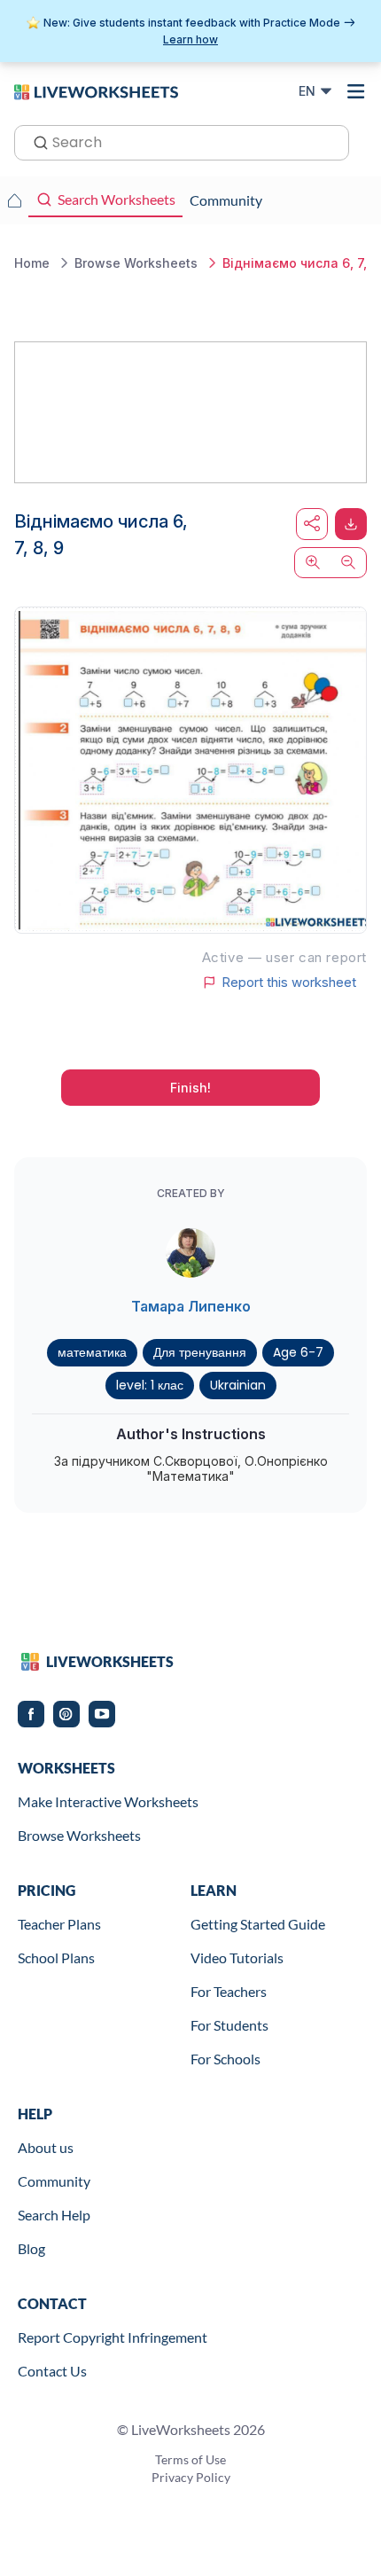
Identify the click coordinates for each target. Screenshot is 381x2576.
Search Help (54, 2215)
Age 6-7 (298, 1352)
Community (54, 2181)
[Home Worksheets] (14, 200)
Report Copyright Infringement (113, 2337)
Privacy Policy (191, 2477)
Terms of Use (190, 2459)
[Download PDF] (351, 524)
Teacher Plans (59, 1924)
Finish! (190, 1088)
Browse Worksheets (79, 1835)
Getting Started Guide (258, 1924)
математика (92, 1352)
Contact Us (52, 2371)
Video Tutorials (237, 1957)
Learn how (190, 39)
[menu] (356, 91)
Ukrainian (238, 1385)
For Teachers (229, 1991)
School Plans (56, 1957)
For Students (229, 2025)
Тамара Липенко (191, 1306)
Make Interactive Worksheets (108, 1801)
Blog (31, 2248)
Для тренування (200, 1352)
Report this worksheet (289, 983)
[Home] (96, 90)
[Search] (35, 141)
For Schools (225, 2059)
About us (46, 2147)
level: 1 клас (150, 1385)
